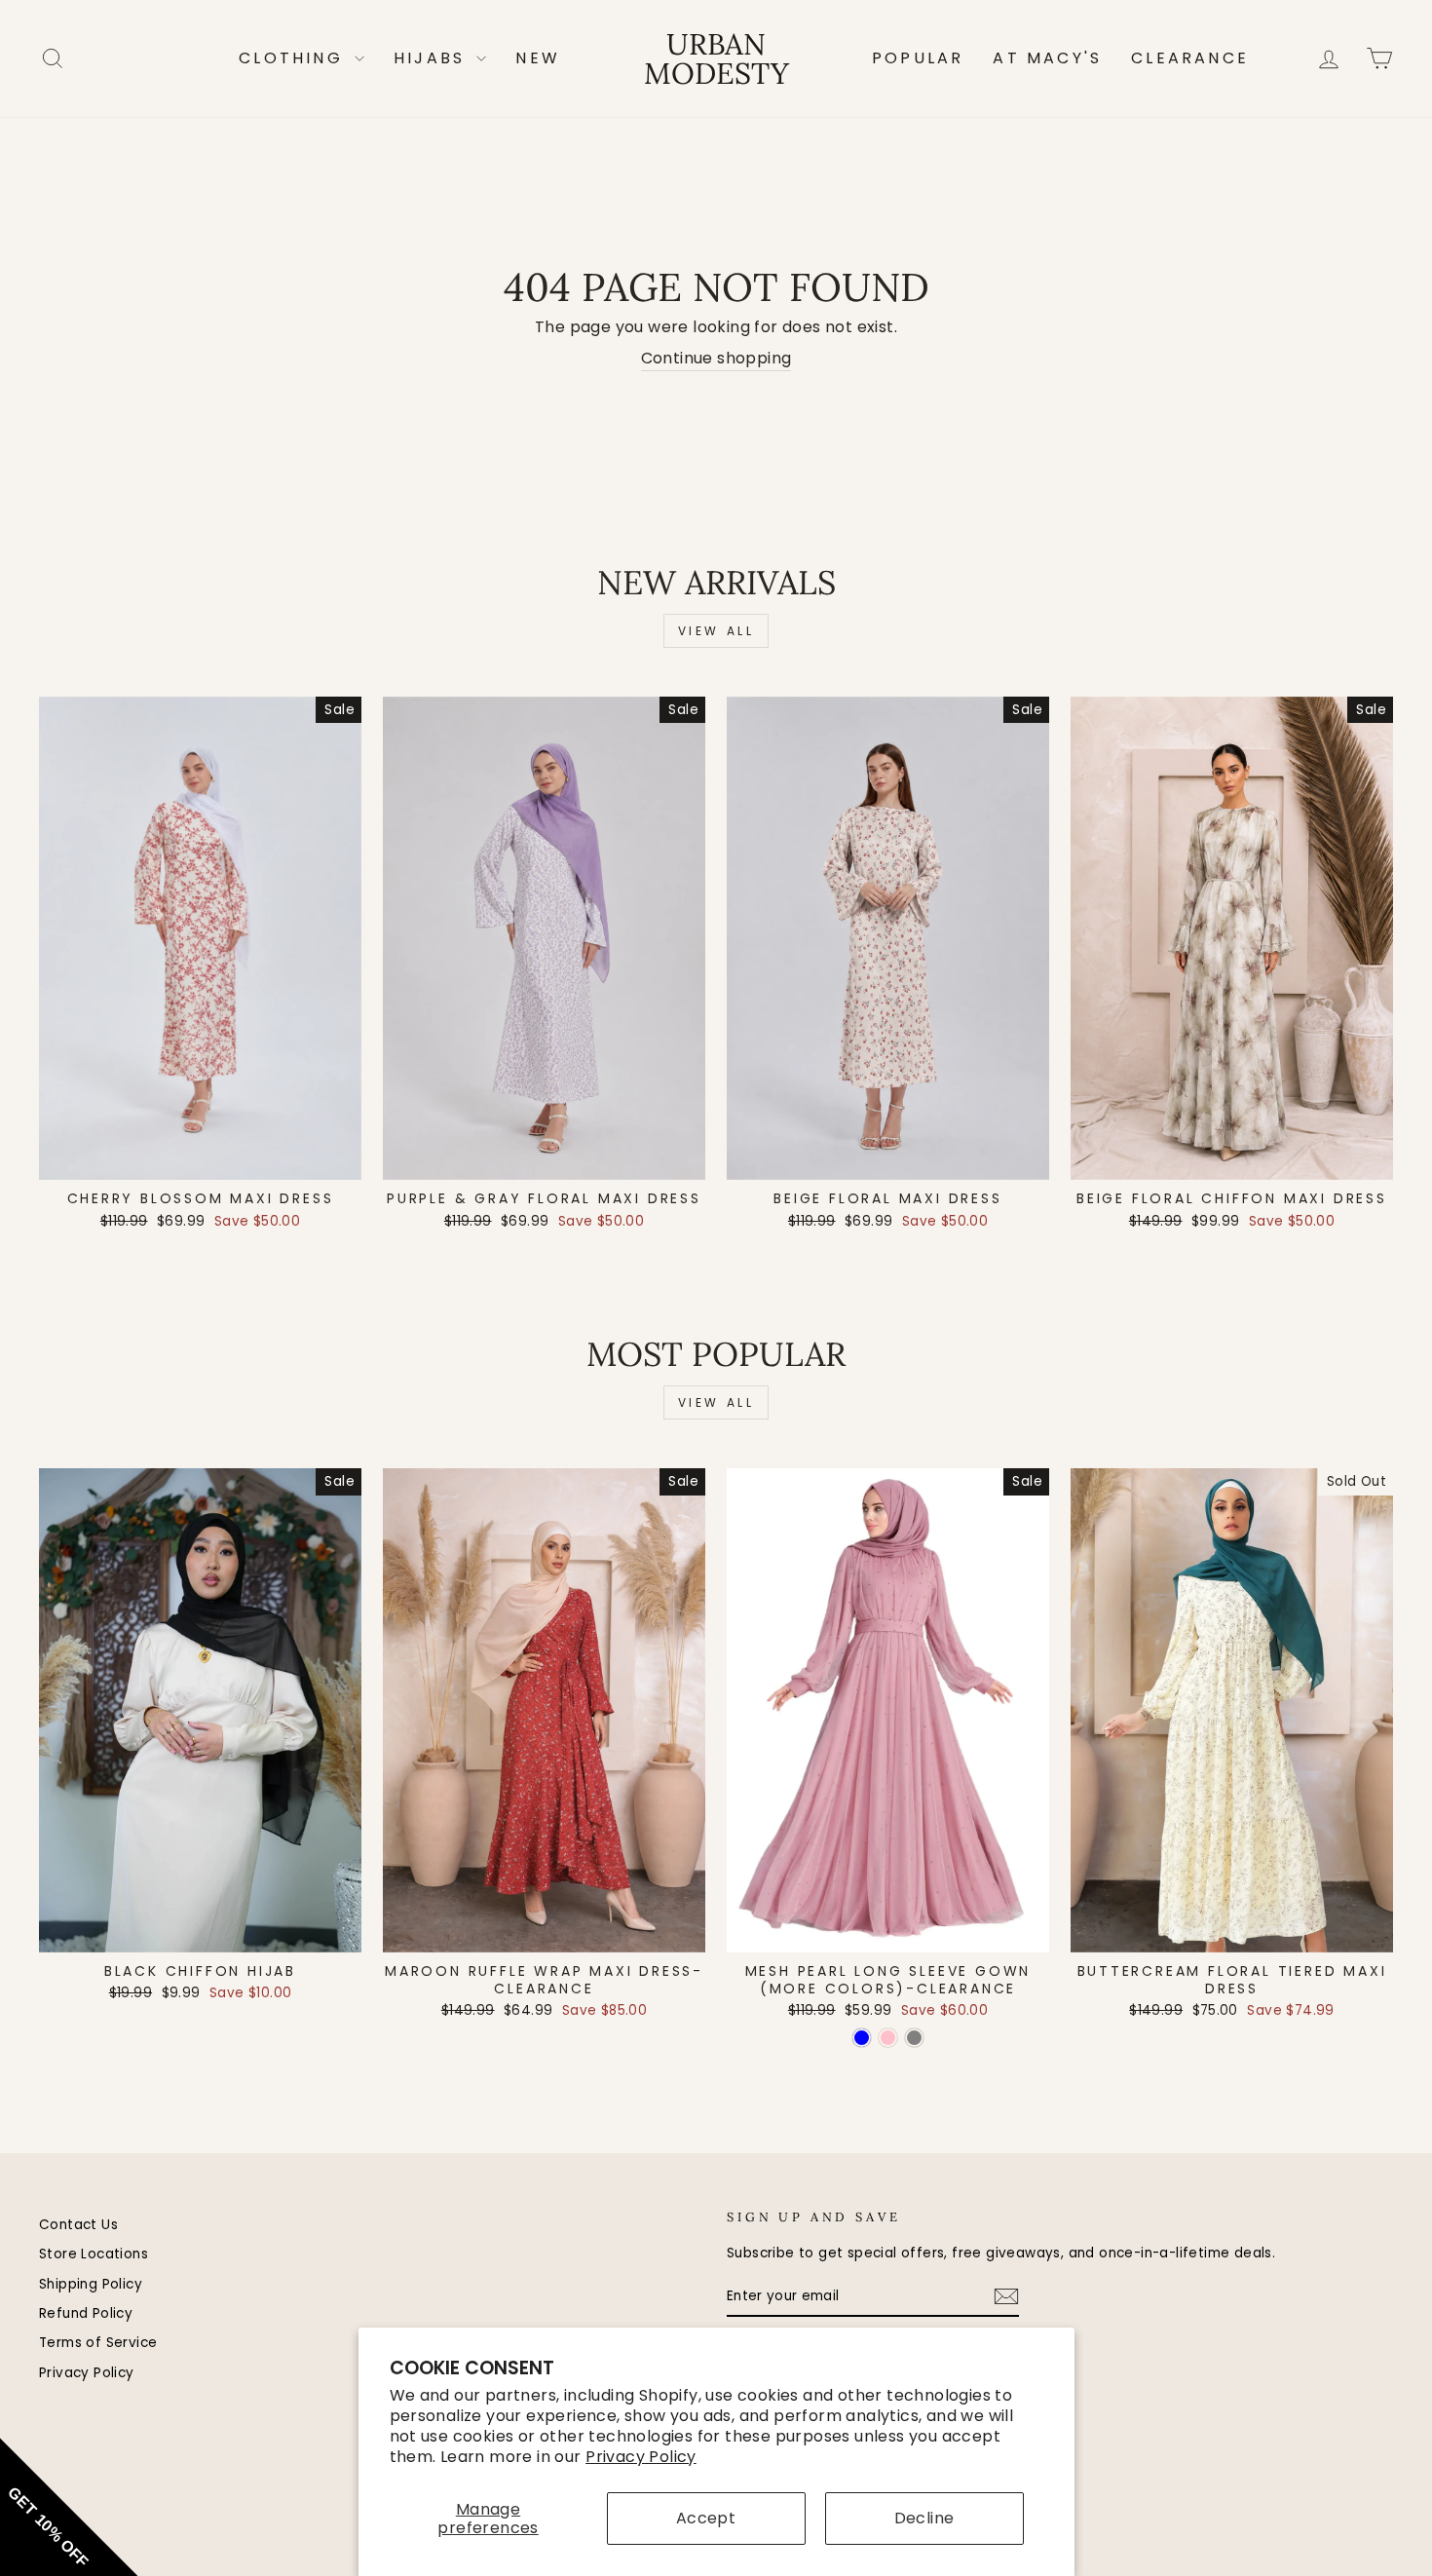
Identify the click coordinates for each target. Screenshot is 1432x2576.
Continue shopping (716, 359)
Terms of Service (98, 2343)
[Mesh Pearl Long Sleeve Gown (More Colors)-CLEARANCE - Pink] (888, 2038)
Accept (706, 2518)
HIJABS (433, 58)
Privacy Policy (641, 2457)
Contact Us (78, 2225)
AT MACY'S (1047, 58)
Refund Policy (86, 2313)
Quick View (200, 1158)
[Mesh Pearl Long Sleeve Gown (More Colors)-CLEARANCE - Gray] (914, 2038)
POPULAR (918, 58)
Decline (924, 2518)
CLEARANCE (1190, 58)
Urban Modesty (716, 58)
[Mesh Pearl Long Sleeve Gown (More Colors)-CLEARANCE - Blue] (862, 2038)
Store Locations (94, 2254)
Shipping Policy (91, 2284)
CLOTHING (294, 58)
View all (716, 631)
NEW (538, 58)
